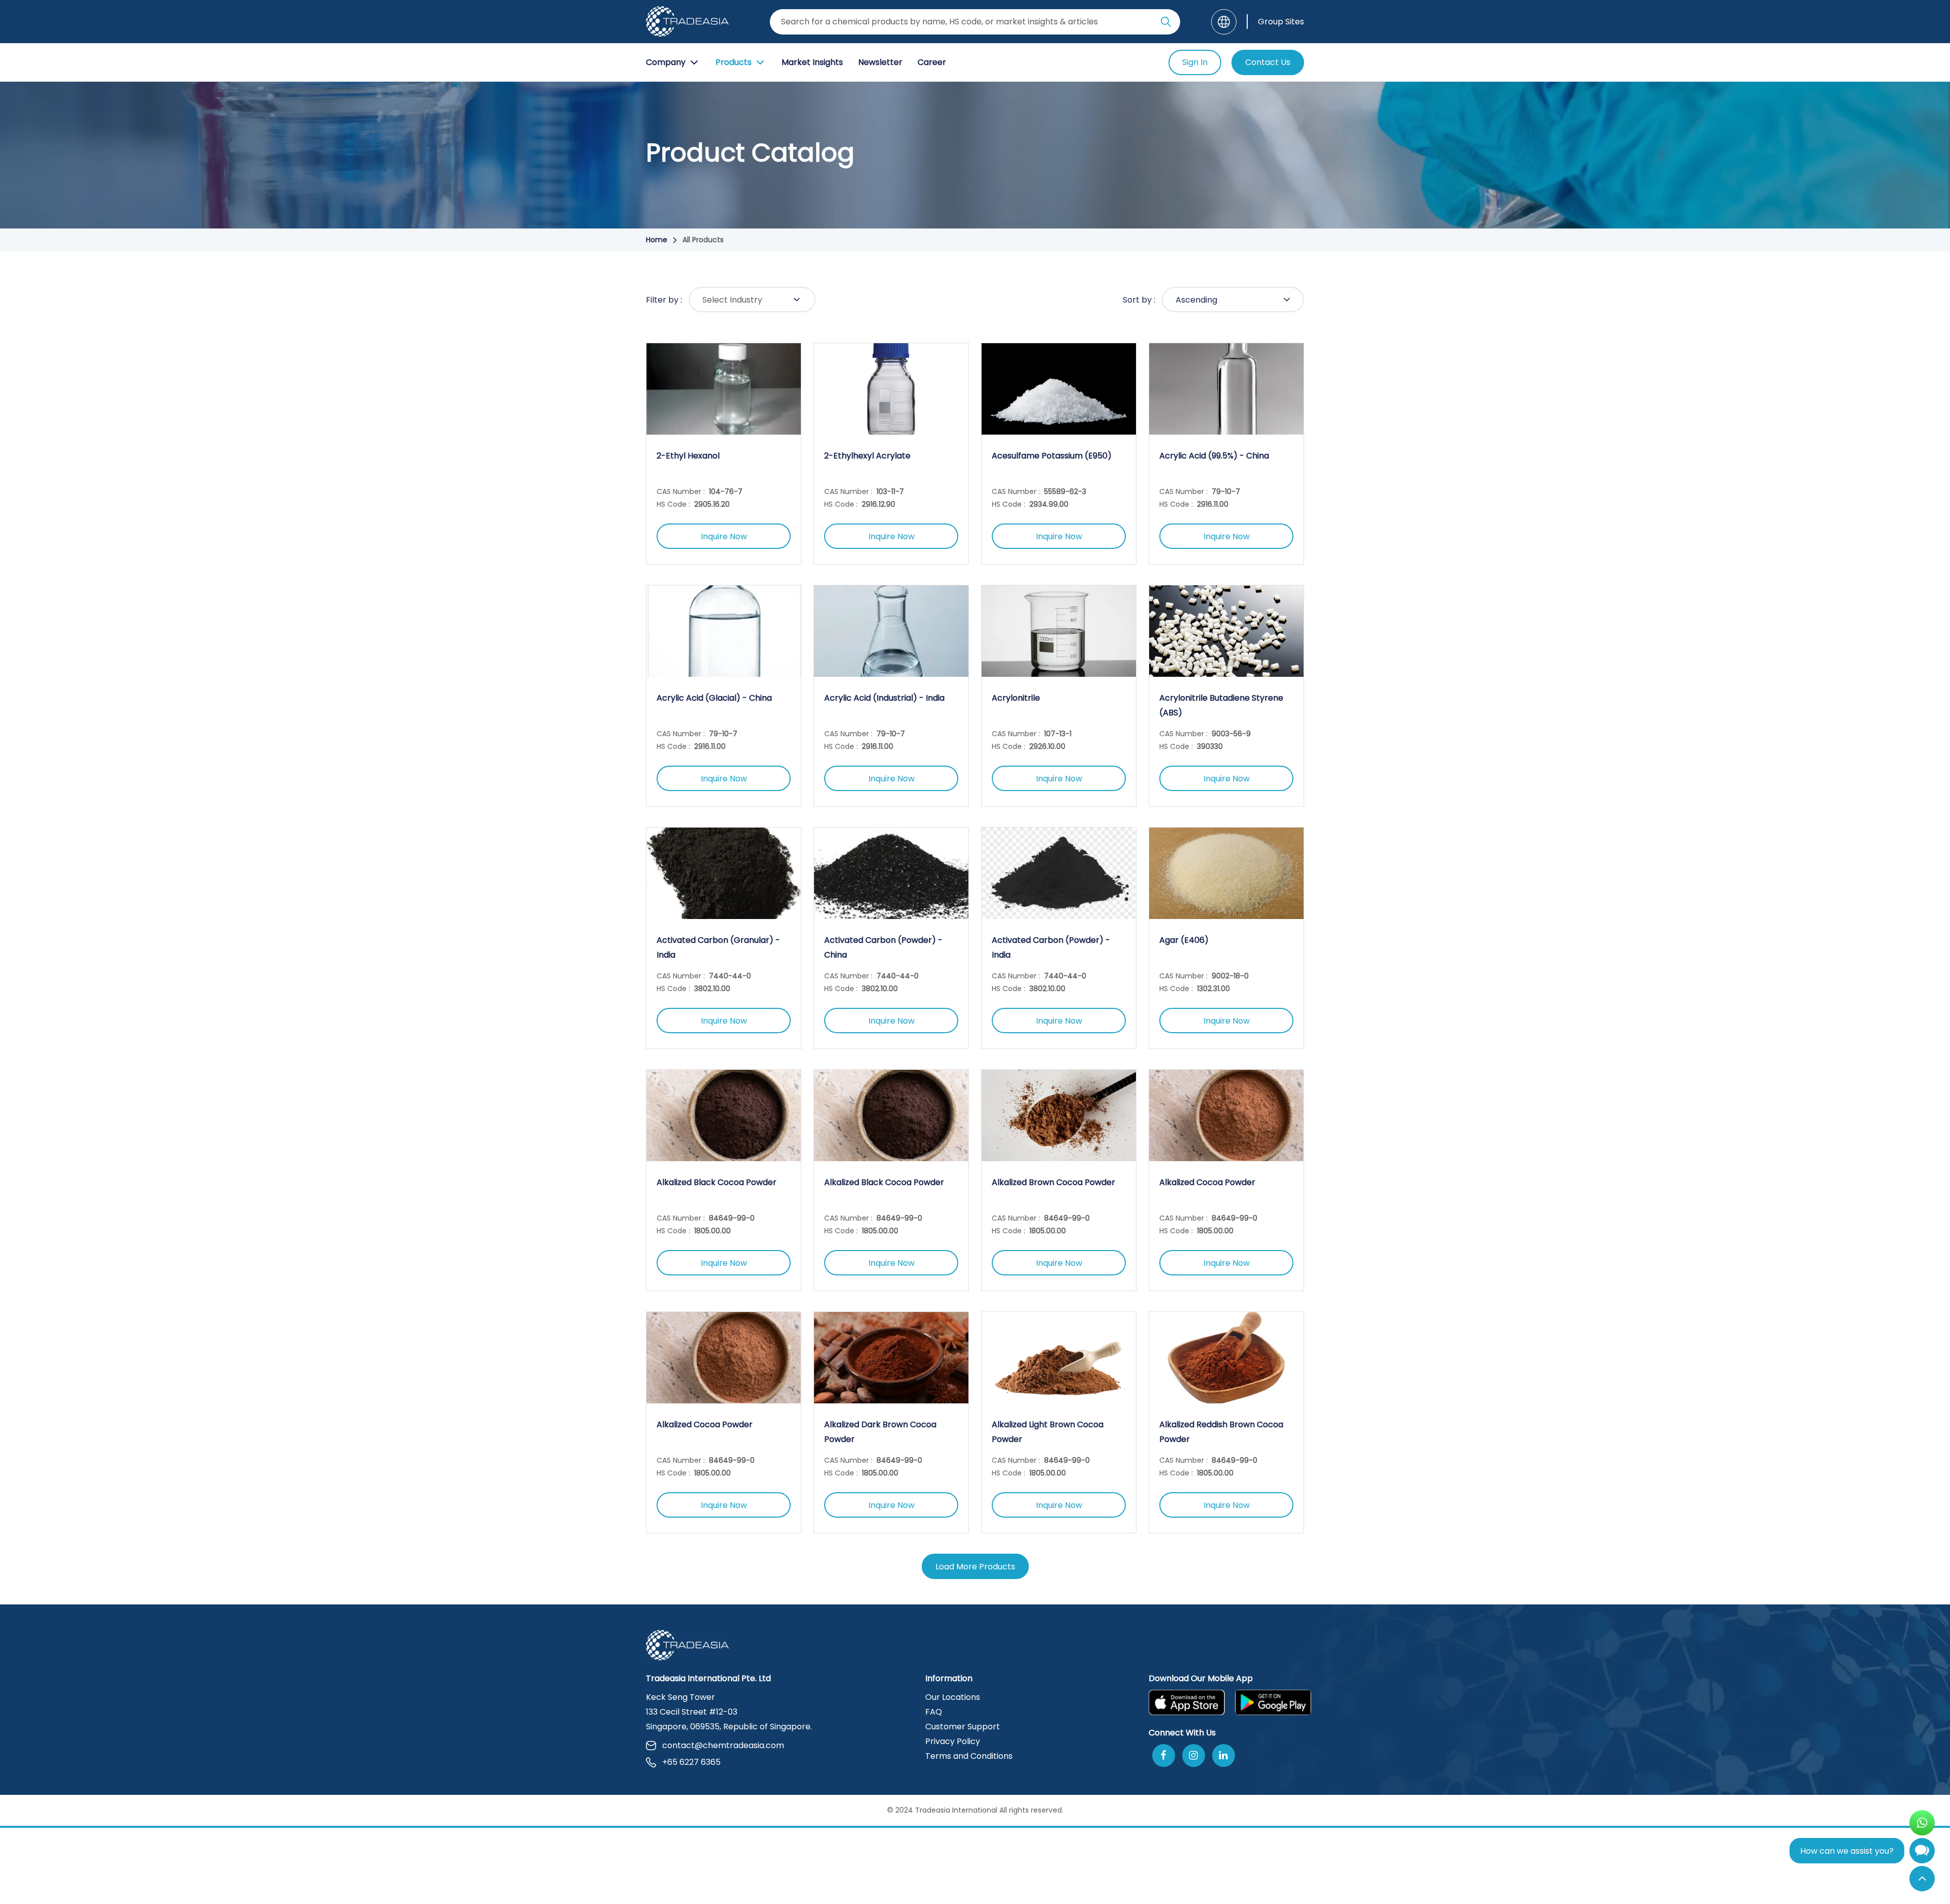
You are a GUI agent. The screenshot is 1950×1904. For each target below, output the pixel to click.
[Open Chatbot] (1922, 1853)
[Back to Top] (1922, 1879)
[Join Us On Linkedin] (1224, 1755)
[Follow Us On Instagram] (1194, 1755)
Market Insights (812, 62)
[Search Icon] (1166, 24)
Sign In (1195, 62)
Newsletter (880, 62)
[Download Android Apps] (1273, 1702)
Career (932, 62)
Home (657, 240)
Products (734, 62)
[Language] (1224, 22)
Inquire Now (724, 536)
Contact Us (1268, 62)
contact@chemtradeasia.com (723, 1745)
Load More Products (975, 1567)
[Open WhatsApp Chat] (1922, 1823)
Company (666, 62)
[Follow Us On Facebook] (1164, 1755)
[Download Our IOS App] (1187, 1702)
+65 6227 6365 (691, 1762)
